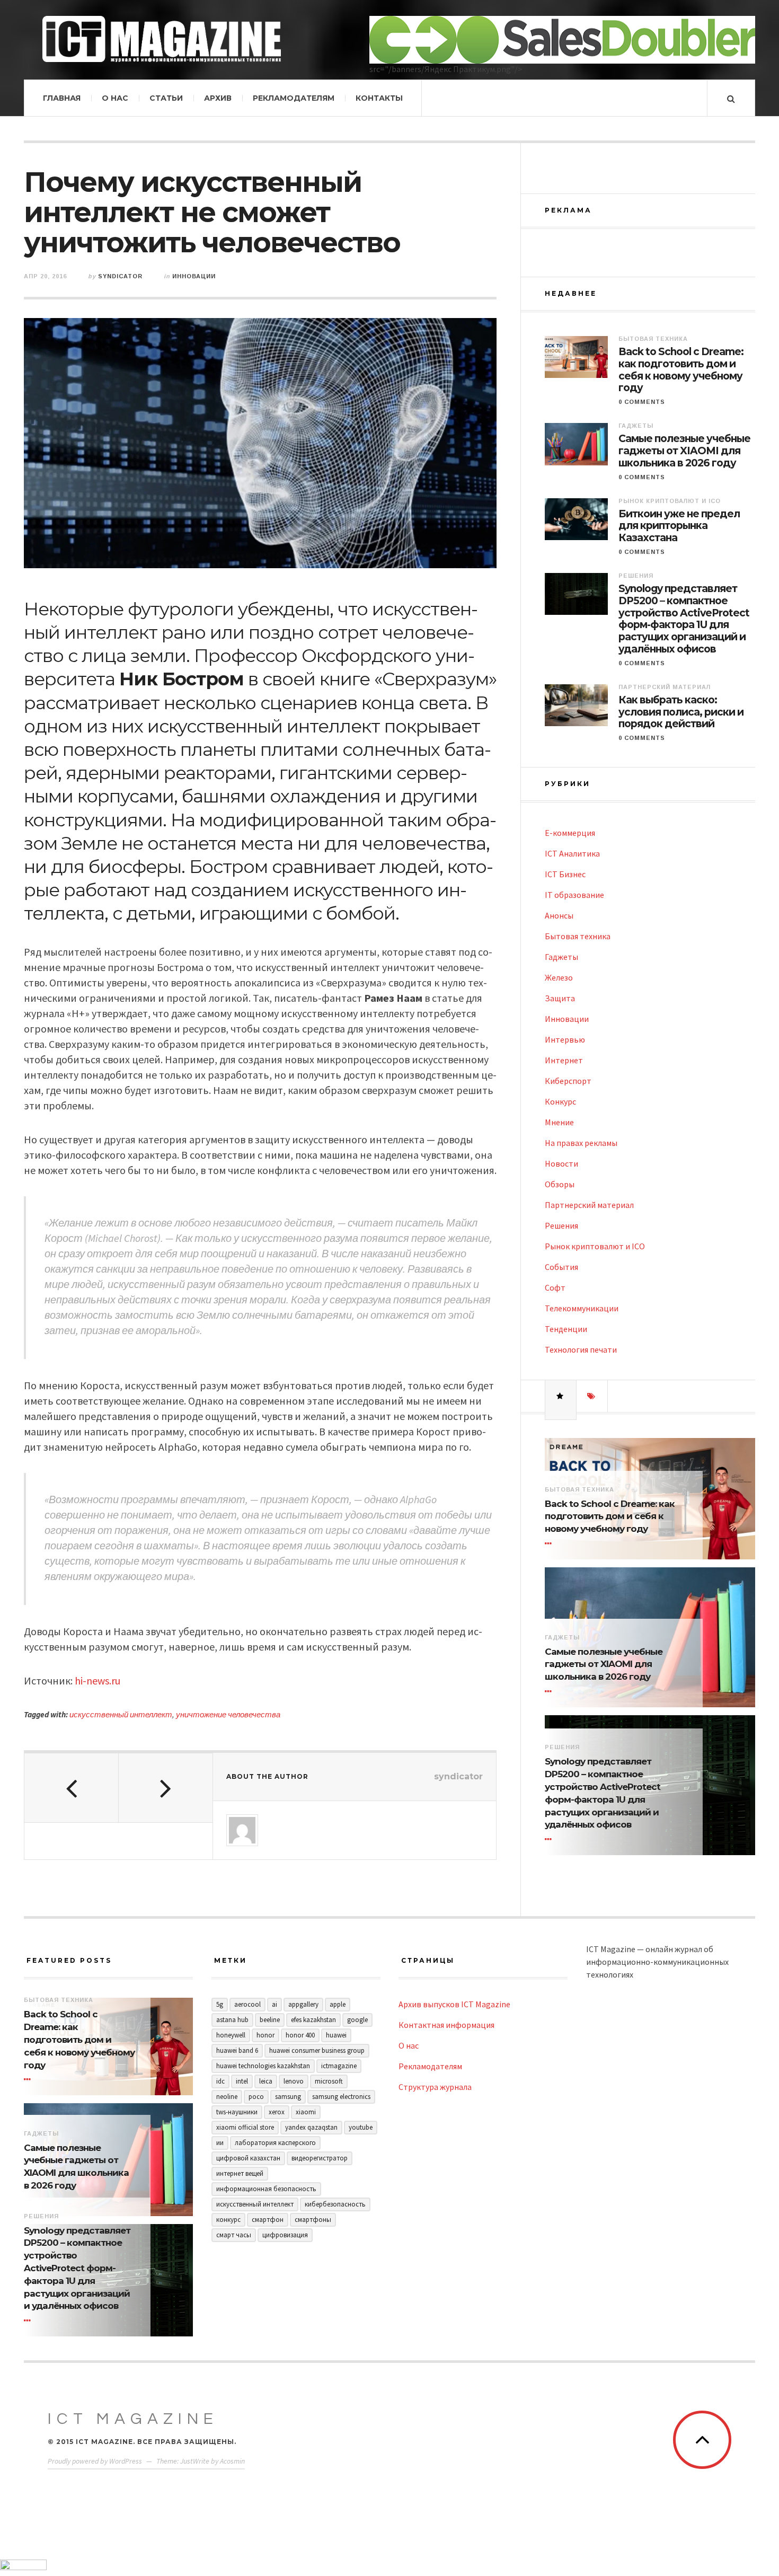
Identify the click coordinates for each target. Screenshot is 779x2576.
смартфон (268, 2220)
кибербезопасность (335, 2204)
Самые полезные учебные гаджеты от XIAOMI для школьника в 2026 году (684, 451)
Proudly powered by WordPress (95, 2461)
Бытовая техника (653, 339)
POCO (256, 2097)
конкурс (228, 2220)
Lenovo (294, 2081)
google (357, 2020)
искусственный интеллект (121, 1714)
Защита (560, 998)
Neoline (227, 2097)
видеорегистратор (320, 2158)
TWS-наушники (237, 2112)
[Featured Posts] (561, 1396)
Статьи (166, 98)
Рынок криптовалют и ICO (670, 501)
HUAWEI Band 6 (237, 2050)
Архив (218, 98)
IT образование (574, 895)
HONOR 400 (300, 2035)
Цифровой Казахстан (248, 2158)
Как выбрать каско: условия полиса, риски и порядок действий (681, 712)
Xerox (277, 2112)
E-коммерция (570, 833)
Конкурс (560, 1101)
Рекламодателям (294, 98)
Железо (559, 977)
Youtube (361, 2127)
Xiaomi (306, 2112)
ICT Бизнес (565, 874)
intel (242, 2081)
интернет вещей (240, 2173)
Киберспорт (568, 1081)
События (561, 1267)
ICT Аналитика (572, 853)
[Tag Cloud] (592, 1396)
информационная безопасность (266, 2189)
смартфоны (313, 2220)
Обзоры (560, 1184)
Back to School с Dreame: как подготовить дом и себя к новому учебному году (681, 370)
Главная (62, 98)
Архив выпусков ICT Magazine (454, 2004)
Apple (338, 2004)
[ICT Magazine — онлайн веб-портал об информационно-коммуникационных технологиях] (162, 39)
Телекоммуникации (582, 1308)
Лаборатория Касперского (275, 2143)
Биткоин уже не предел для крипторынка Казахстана (679, 526)
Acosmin (232, 2461)
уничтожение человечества (228, 1714)
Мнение (559, 1122)
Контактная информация (446, 2025)
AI (275, 2004)
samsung (288, 2097)
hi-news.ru (98, 1680)
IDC (220, 2081)
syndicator (120, 276)
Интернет (564, 1060)
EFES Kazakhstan (313, 2020)
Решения (636, 576)
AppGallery (303, 2004)
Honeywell (231, 2035)
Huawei (336, 2035)
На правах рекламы (581, 1143)
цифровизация (285, 2235)
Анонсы (559, 915)
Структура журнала (435, 2087)
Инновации (194, 276)
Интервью (565, 1039)
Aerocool (247, 2004)
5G (220, 2004)
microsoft (329, 2081)
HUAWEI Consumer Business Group (317, 2050)
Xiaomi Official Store (245, 2127)
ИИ (220, 2143)
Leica (266, 2081)
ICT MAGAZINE (133, 2419)
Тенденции (566, 1329)
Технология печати (581, 1349)
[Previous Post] (72, 1788)
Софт (555, 1287)
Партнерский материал (665, 687)
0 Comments (642, 402)
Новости (561, 1163)
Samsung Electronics (341, 2097)
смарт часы (234, 2235)
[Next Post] (166, 1788)
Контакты (379, 98)
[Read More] (550, 1543)
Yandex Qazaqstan (311, 2127)
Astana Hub (232, 2020)
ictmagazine (339, 2066)
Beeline (270, 2020)
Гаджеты (636, 426)
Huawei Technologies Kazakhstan (263, 2066)
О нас (115, 98)
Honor (265, 2035)
